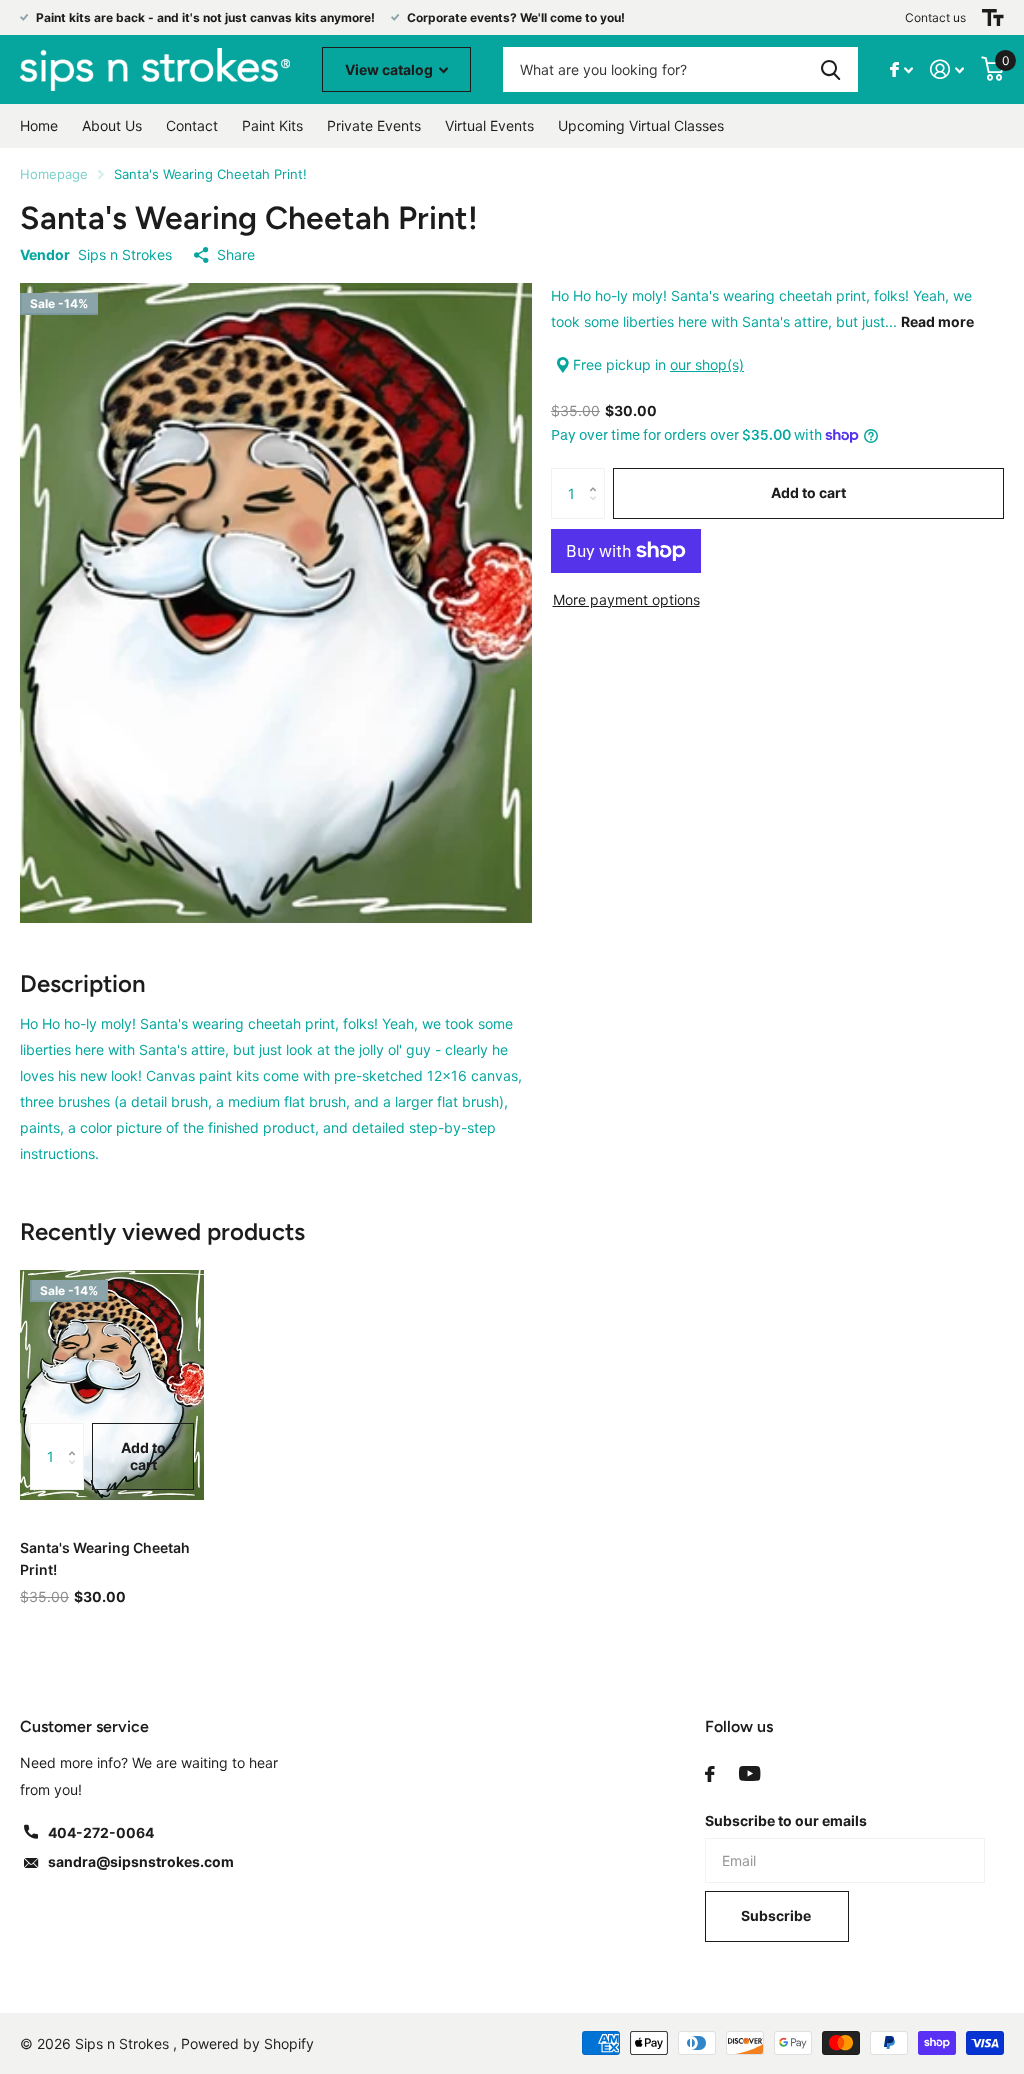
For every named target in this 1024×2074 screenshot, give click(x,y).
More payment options (626, 599)
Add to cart (808, 492)
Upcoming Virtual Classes (641, 125)
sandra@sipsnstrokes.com (141, 1861)
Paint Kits (272, 125)
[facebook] (710, 1774)
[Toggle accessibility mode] (993, 17)
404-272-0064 (101, 1832)
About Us (112, 125)
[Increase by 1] (597, 475)
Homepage (54, 174)
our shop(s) (707, 364)
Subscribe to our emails (786, 1820)
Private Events (374, 125)
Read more (937, 321)
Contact (192, 125)
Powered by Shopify (247, 2043)
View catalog (390, 69)
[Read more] (902, 69)
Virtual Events (489, 125)
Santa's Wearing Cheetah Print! (105, 1558)
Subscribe (777, 1915)
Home (39, 125)
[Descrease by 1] (597, 510)
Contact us (935, 17)
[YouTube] (749, 1774)
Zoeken (830, 69)
